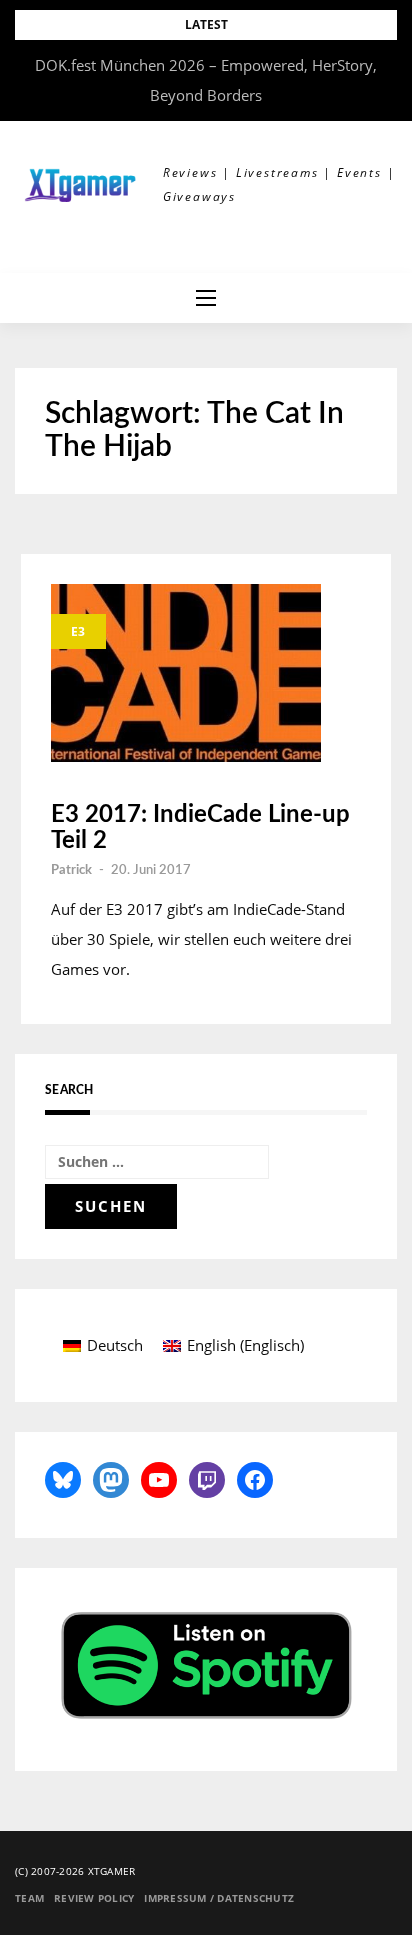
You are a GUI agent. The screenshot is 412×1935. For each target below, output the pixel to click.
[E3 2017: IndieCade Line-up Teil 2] (186, 673)
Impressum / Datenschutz (219, 1898)
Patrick (71, 870)
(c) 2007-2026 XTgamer (75, 1871)
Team (29, 1898)
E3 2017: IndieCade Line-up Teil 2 (200, 828)
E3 (78, 631)
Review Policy (94, 1898)
